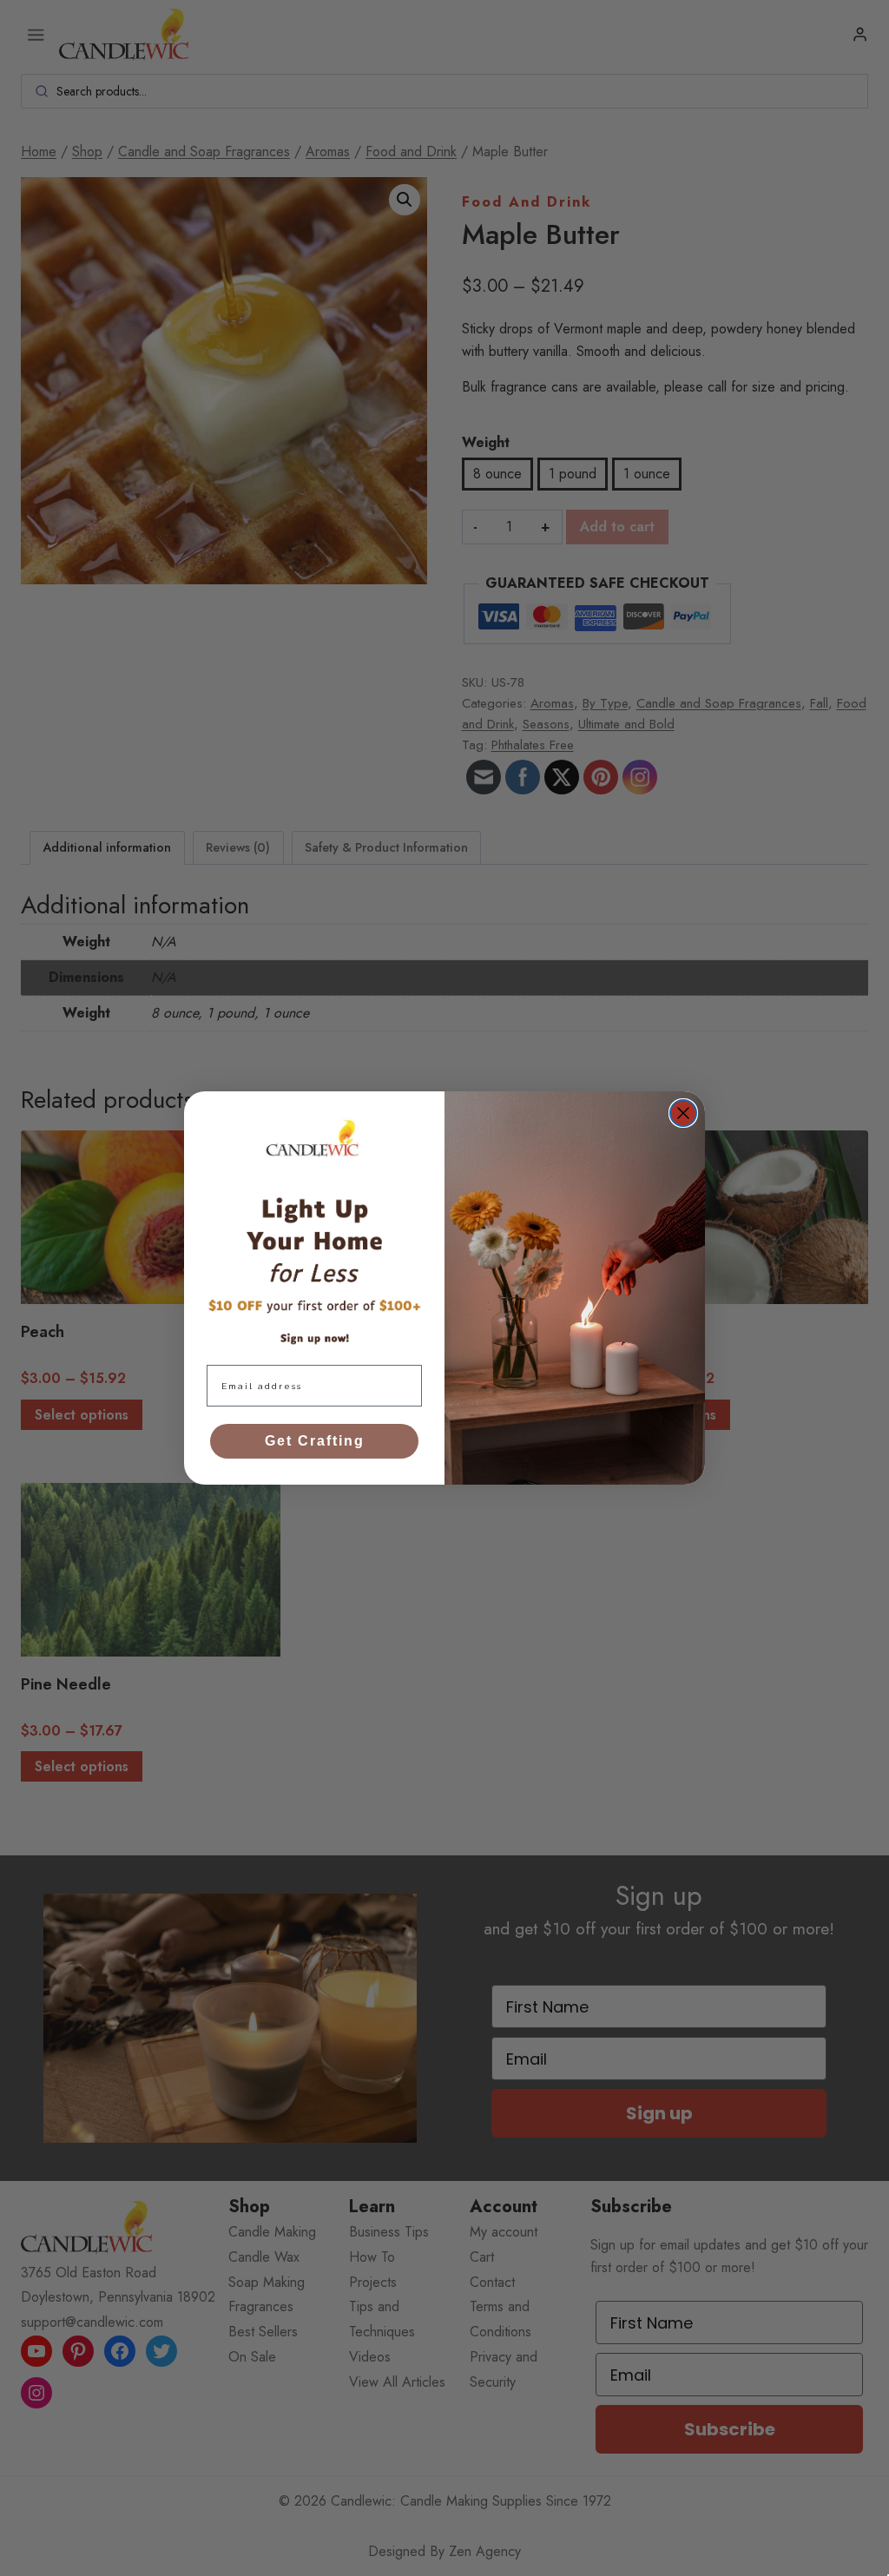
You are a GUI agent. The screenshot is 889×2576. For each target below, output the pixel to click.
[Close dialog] (683, 1113)
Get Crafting (315, 1441)
